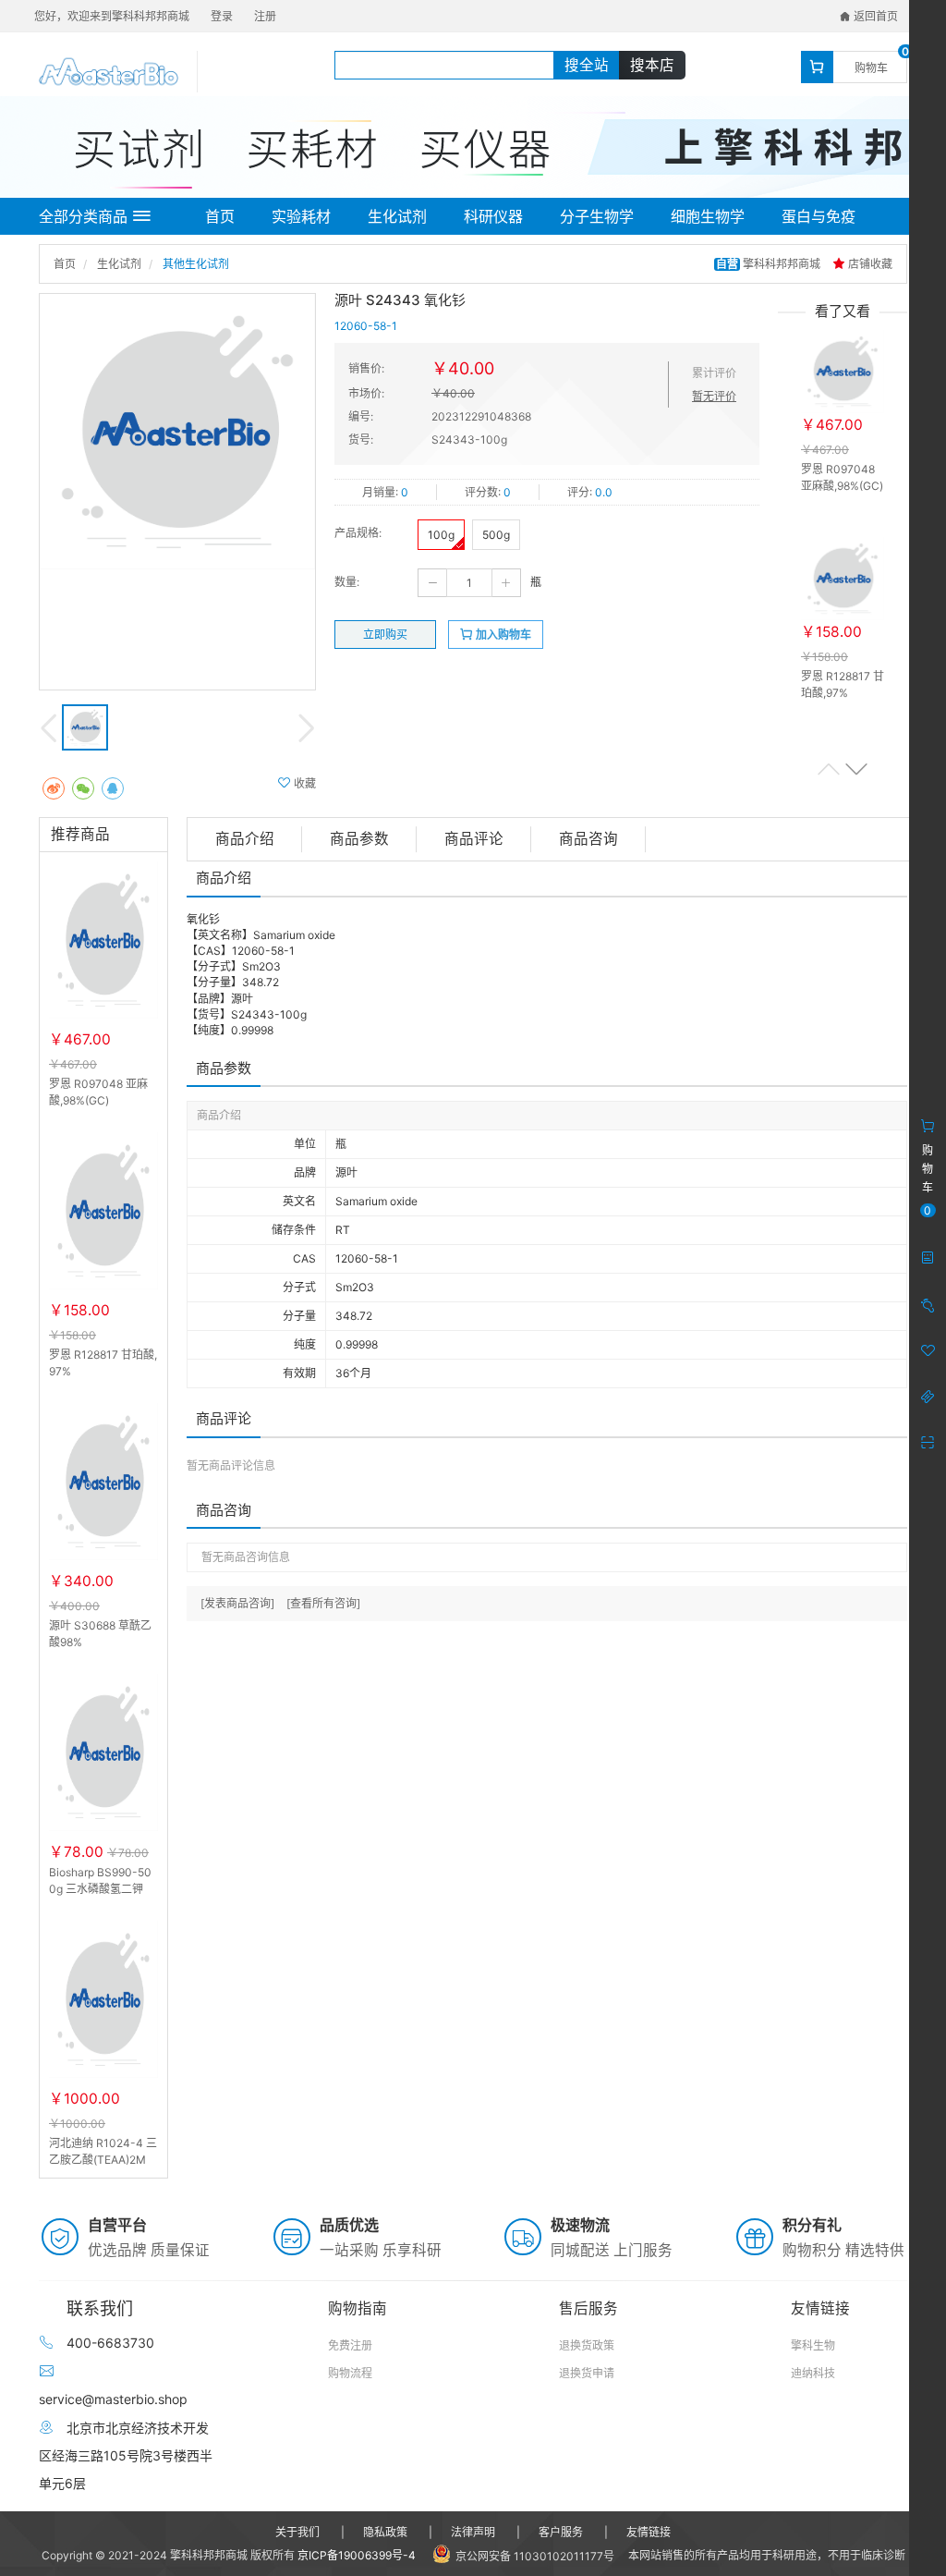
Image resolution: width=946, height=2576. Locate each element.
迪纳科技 (813, 2373)
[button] (856, 769)
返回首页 (874, 16)
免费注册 (350, 2345)
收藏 (303, 783)
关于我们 (297, 2532)
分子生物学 (597, 216)
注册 (265, 16)
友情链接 (649, 2532)
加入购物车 (502, 635)
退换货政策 (587, 2345)
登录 (222, 16)
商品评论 (474, 839)
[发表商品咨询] (237, 1603)
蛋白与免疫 (819, 216)
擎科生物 (813, 2345)
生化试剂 (397, 216)
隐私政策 (385, 2532)
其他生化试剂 (196, 264)
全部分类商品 (83, 216)
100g (441, 535)
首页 (220, 216)
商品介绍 (245, 839)
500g (496, 535)
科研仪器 (493, 216)
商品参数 (359, 839)
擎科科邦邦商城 (770, 264)
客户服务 (561, 2532)
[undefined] (177, 432)
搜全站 (587, 65)
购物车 (871, 68)
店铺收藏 (869, 264)
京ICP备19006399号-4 (357, 2555)
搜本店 (652, 65)
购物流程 (350, 2373)
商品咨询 (588, 839)
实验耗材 (301, 216)
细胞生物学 (708, 216)
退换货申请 (587, 2373)
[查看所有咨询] (323, 1603)
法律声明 (473, 2532)
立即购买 (385, 635)
